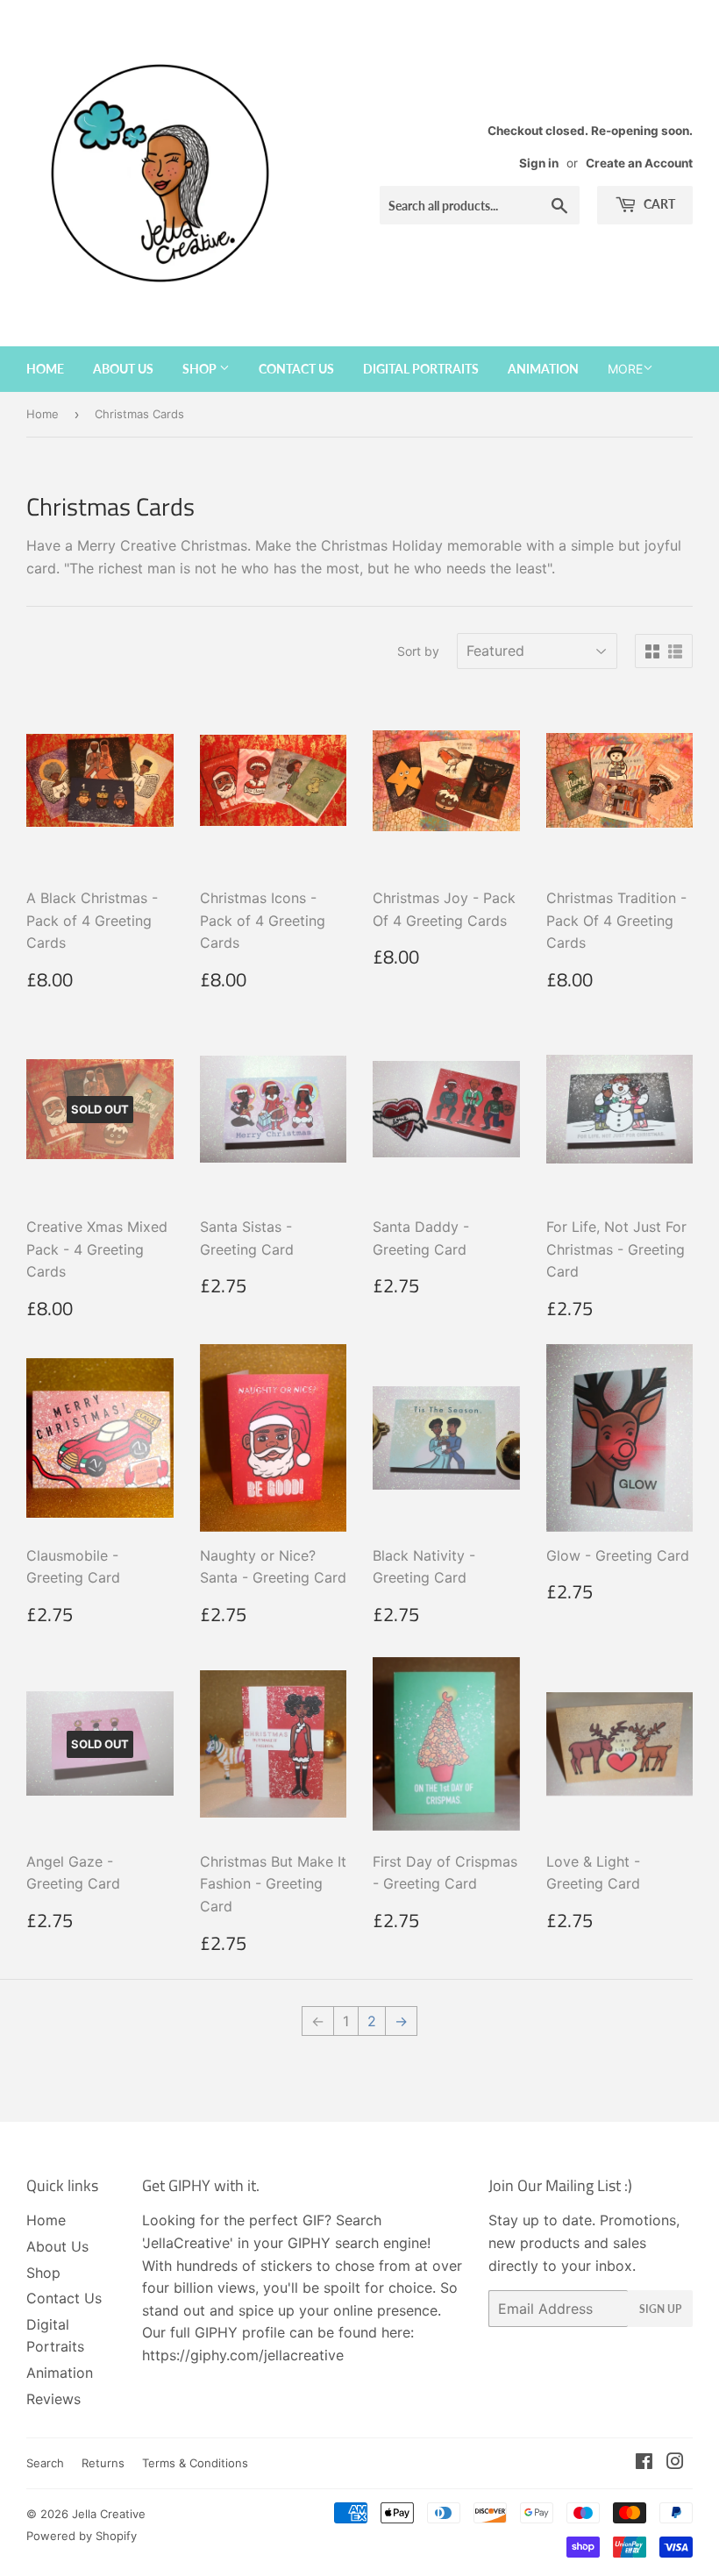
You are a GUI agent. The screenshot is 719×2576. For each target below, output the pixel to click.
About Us (123, 369)
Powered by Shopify (82, 2536)
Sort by (418, 651)
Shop (201, 369)
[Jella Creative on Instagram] (675, 2463)
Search (45, 2463)
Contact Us (296, 369)
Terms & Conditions (195, 2463)
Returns (103, 2463)
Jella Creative (109, 2514)
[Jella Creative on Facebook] (644, 2463)
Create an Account (639, 163)
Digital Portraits (421, 369)
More (625, 369)
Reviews (53, 2399)
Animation (543, 369)
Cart (658, 204)
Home (45, 369)
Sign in (539, 163)
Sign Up (660, 2309)
